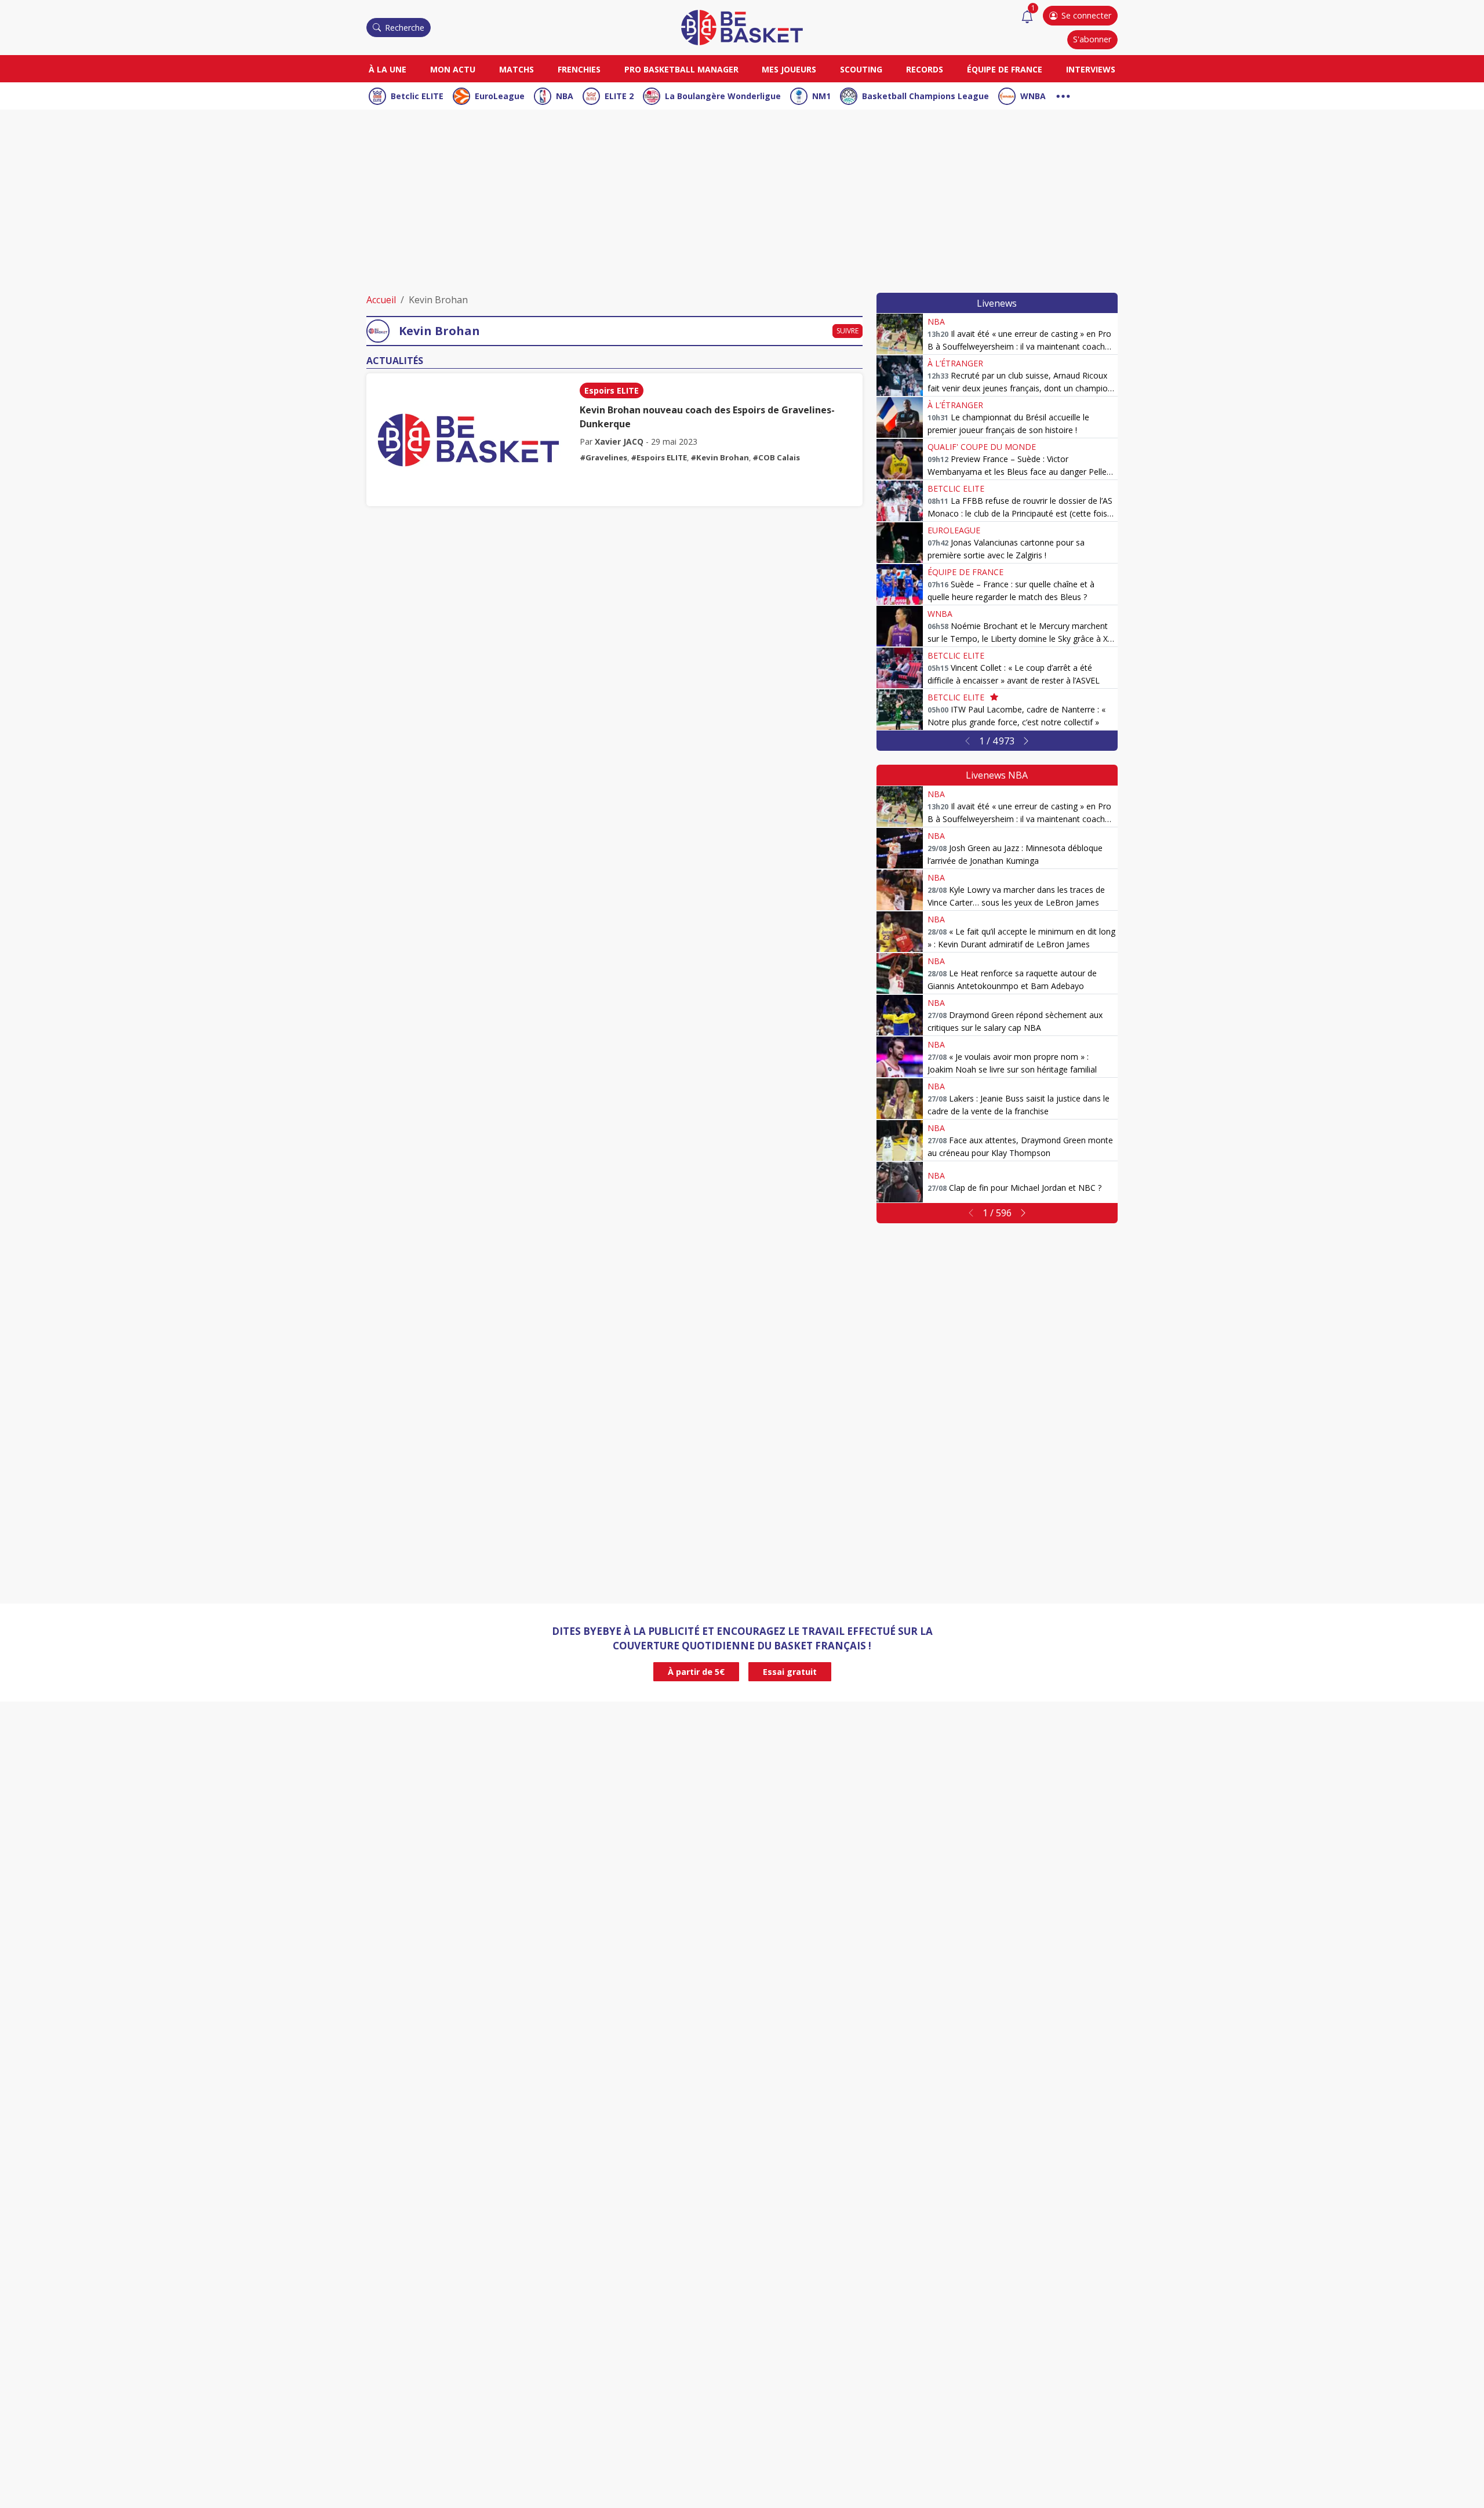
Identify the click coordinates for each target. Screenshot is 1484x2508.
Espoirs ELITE (612, 390)
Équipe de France (1005, 69)
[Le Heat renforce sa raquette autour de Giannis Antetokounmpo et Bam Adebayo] (900, 973)
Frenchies (579, 69)
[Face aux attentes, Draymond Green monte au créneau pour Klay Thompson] (900, 1140)
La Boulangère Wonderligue (723, 96)
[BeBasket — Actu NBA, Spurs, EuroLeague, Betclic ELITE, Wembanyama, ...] (742, 27)
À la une (388, 69)
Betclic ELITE (417, 96)
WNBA (1033, 96)
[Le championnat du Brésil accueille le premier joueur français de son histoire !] (900, 417)
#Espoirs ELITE (659, 457)
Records (925, 69)
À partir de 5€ (696, 1672)
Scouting (861, 69)
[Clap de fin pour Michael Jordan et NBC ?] (900, 1182)
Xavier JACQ (619, 441)
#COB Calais (776, 457)
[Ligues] (1063, 95)
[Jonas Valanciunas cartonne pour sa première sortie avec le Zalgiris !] (900, 543)
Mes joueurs (789, 69)
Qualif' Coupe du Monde (982, 447)
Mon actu (453, 69)
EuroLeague (500, 96)
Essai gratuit (790, 1672)
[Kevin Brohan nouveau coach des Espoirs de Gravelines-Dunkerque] (468, 440)
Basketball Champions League (925, 96)
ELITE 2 (619, 96)
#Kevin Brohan (720, 457)
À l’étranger (955, 363)
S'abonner (1092, 39)
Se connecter (1086, 15)
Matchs (517, 69)
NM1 (821, 96)
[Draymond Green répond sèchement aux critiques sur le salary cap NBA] (900, 1015)
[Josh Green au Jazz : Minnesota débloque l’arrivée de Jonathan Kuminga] (900, 848)
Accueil (381, 300)
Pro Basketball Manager (681, 69)
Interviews (1091, 69)
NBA (565, 96)
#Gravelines (603, 457)
